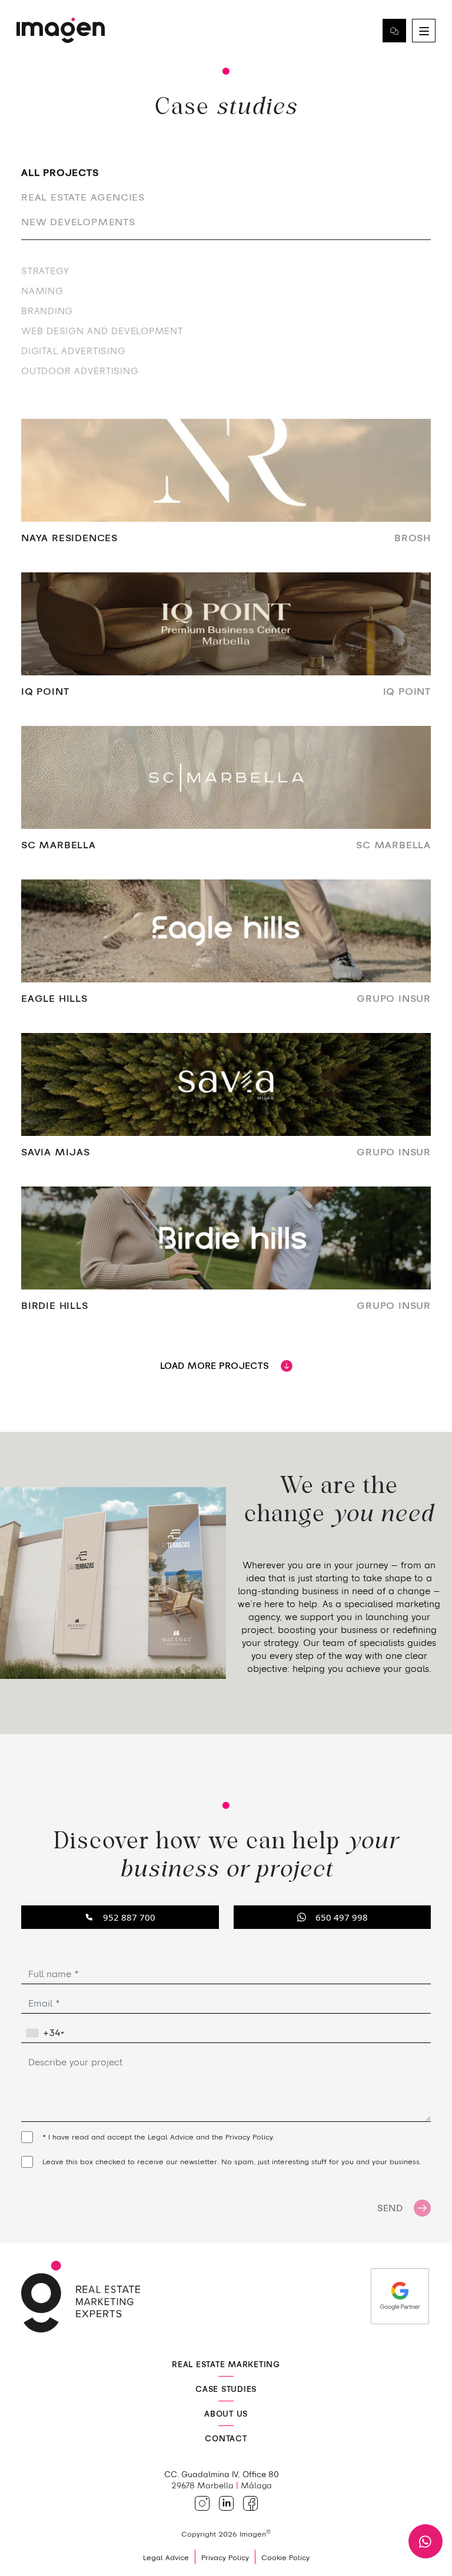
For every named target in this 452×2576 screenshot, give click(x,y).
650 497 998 (342, 1917)
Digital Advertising (73, 351)
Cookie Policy (285, 2557)
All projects (60, 172)
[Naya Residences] (226, 489)
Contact (394, 31)
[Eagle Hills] (226, 949)
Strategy (45, 271)
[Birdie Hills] (226, 1256)
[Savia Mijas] (226, 1103)
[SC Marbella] (226, 796)
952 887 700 (129, 1917)
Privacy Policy (249, 2137)
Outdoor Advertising (80, 371)
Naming (42, 291)
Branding (47, 311)
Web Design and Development (102, 331)
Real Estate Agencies (83, 197)
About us (226, 2414)
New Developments (78, 222)
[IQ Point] (226, 642)
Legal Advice (171, 2137)
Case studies (226, 2389)
